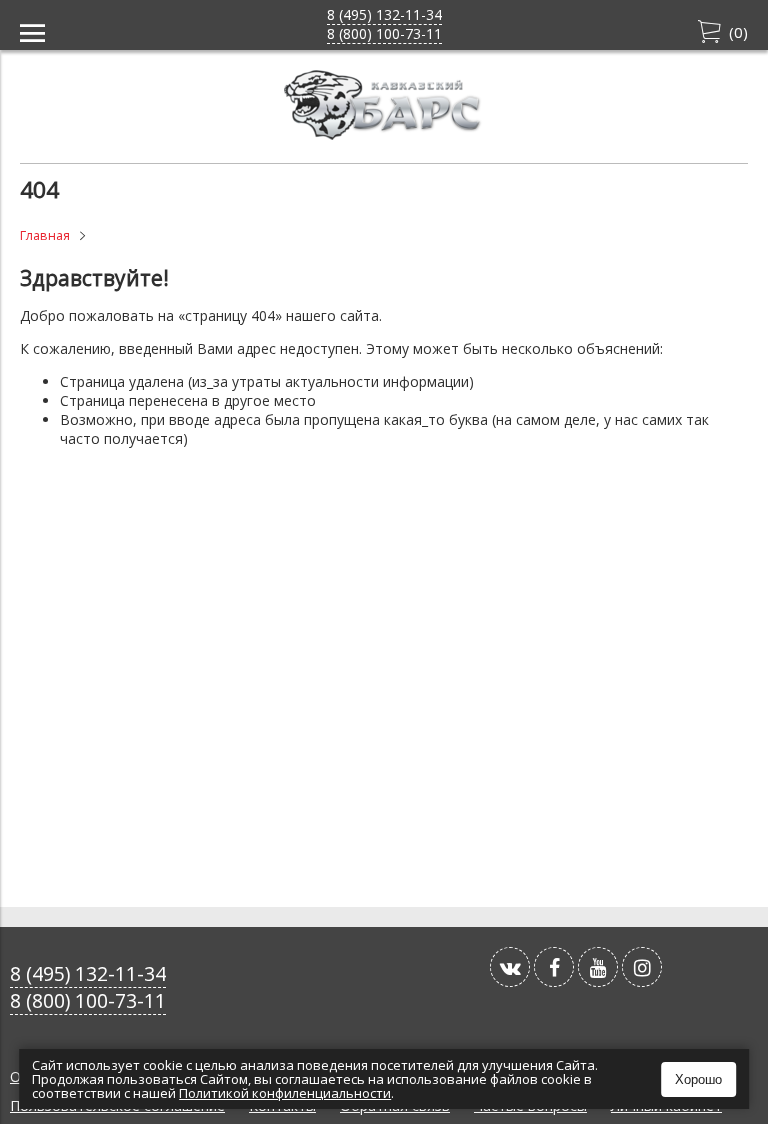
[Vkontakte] (510, 967)
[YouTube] (598, 967)
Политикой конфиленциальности (285, 1093)
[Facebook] (554, 967)
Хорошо (698, 1079)
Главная (45, 235)
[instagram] (642, 967)
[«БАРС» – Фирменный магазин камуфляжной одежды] (384, 134)
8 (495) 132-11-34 (384, 14)
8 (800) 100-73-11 (384, 33)
